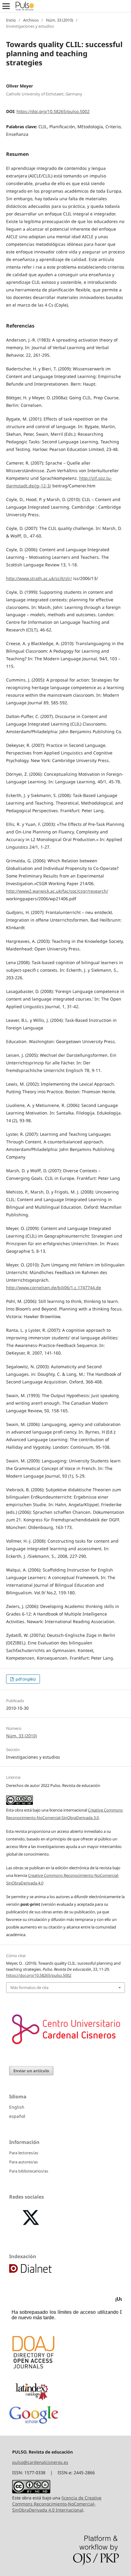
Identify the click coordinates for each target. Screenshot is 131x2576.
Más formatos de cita (29, 1987)
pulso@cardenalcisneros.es (40, 2462)
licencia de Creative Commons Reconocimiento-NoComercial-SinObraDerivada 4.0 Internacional (57, 2504)
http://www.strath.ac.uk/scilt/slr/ (39, 578)
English (17, 2107)
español (17, 2116)
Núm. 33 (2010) (60, 20)
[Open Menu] (6, 6)
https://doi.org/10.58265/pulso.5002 (53, 111)
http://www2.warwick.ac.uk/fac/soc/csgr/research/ (57, 891)
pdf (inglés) (25, 1679)
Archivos (31, 20)
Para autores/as (23, 2162)
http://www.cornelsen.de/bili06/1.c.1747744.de (54, 1288)
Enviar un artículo (31, 2071)
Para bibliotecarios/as (29, 2171)
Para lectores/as (24, 2153)
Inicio (11, 20)
